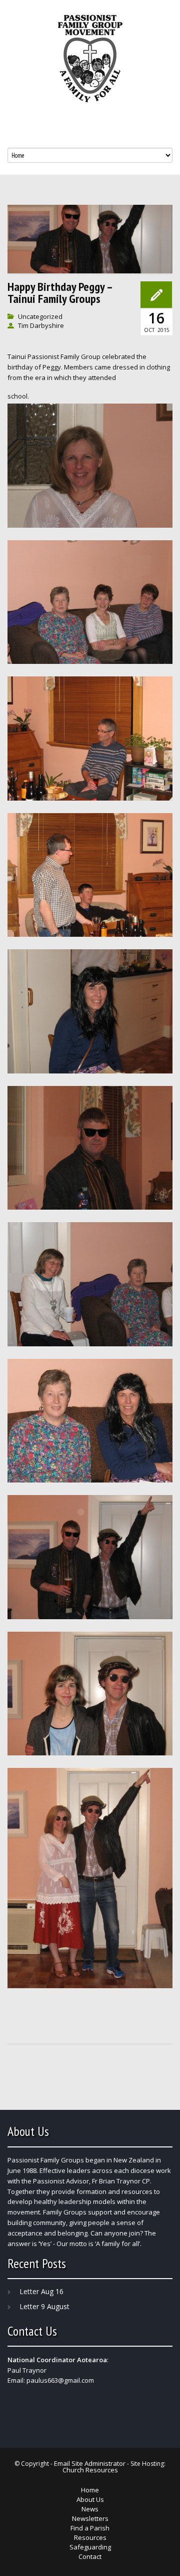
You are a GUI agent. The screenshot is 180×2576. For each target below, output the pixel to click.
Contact (90, 2556)
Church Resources (90, 2470)
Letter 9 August (44, 2306)
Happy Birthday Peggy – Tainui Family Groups (60, 293)
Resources (90, 2537)
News (90, 2509)
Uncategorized (40, 316)
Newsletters (90, 2518)
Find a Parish (90, 2528)
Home (90, 2490)
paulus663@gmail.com (60, 2380)
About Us (90, 2499)
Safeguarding (90, 2547)
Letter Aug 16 (41, 2291)
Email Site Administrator (90, 2463)
